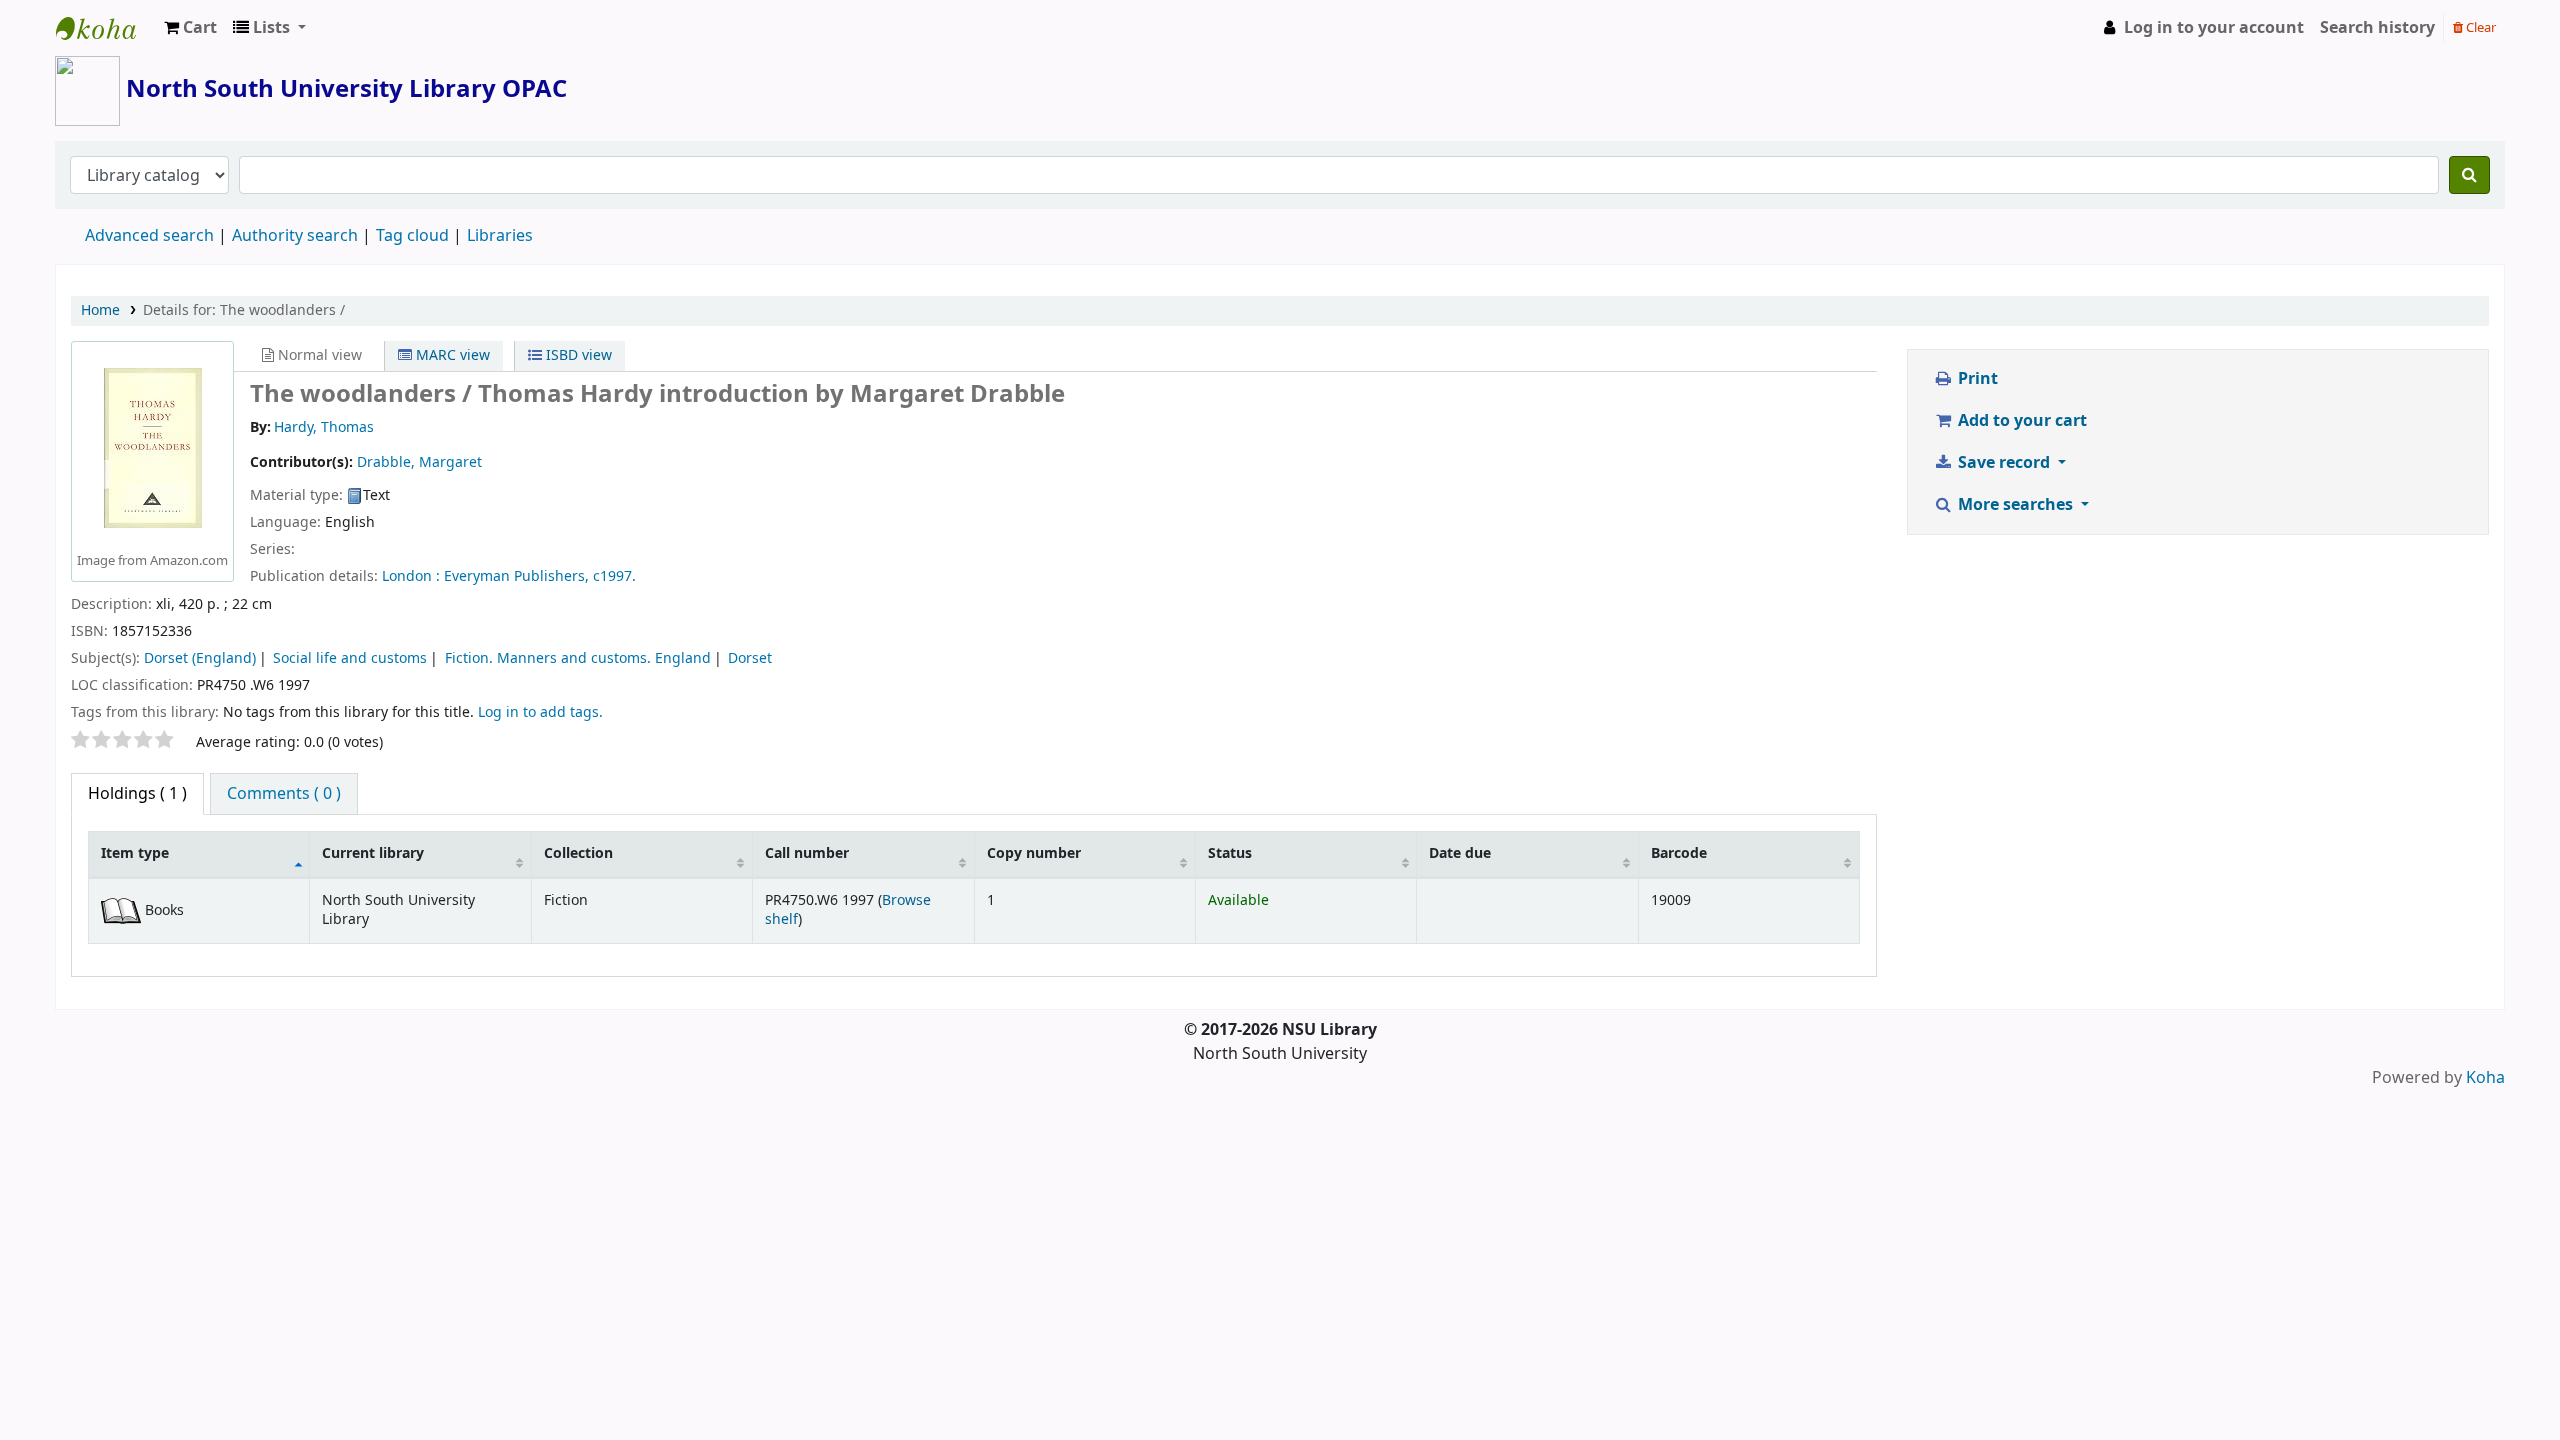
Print (1976, 379)
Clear (2479, 27)
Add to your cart (2020, 421)
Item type (135, 853)
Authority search (295, 236)
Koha (2485, 1078)
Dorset (750, 658)
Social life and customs (350, 658)
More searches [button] (2015, 505)
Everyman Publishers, (516, 576)
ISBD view (577, 355)
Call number (807, 853)
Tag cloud (412, 236)
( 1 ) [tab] (137, 794)
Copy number (1034, 853)
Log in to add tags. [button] (540, 712)
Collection (578, 853)
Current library (373, 853)
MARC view (451, 355)
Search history (2377, 28)
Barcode (1679, 853)
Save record (2004, 463)
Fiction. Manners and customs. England (578, 658)
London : (411, 576)
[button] (190, 28)
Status (1230, 853)
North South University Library (106, 28)
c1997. (614, 576)
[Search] (2469, 175)
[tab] (284, 794)
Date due (1460, 853)
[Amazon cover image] (153, 448)
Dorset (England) (200, 658)
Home (100, 310)
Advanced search (149, 236)
